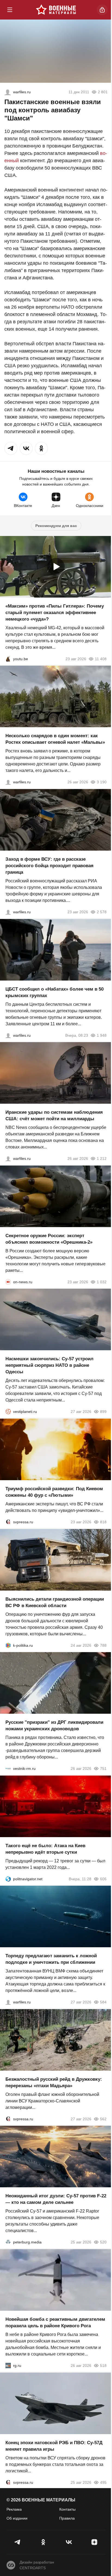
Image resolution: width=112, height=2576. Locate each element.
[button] (11, 448)
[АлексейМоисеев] (8, 2366)
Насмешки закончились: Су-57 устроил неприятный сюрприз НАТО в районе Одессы (49, 1365)
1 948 (102, 1035)
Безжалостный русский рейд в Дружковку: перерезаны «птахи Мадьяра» (54, 2082)
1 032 (102, 1282)
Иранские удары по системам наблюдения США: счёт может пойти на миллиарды (54, 1115)
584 (103, 2002)
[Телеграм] (18, 2542)
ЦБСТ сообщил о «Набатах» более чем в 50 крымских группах (55, 992)
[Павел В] (8, 92)
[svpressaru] (8, 1522)
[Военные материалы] (56, 10)
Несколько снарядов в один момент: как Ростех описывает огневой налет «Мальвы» (55, 739)
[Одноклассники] (43, 2542)
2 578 (102, 912)
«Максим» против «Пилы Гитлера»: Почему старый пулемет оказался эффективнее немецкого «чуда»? (55, 612)
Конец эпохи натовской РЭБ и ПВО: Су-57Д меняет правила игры (54, 2446)
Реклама (14, 2509)
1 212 (102, 1158)
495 (103, 2482)
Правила (67, 2518)
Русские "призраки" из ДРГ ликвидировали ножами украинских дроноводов (54, 1726)
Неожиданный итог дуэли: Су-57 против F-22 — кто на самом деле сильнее (56, 2199)
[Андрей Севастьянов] (8, 782)
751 (103, 1769)
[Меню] (10, 10)
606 (103, 1879)
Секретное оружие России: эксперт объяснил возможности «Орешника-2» (49, 1239)
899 (103, 1412)
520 (103, 2242)
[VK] (69, 2542)
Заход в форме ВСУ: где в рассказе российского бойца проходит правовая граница (49, 866)
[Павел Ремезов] (8, 912)
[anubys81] (8, 659)
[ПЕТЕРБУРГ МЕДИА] (8, 2242)
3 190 (102, 782)
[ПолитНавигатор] (8, 1879)
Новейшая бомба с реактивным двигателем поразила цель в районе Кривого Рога (55, 2323)
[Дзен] (94, 2542)
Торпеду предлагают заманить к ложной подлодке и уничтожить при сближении (51, 1959)
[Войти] (102, 10)
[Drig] (8, 1769)
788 (103, 1645)
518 (103, 2366)
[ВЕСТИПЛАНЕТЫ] (8, 1412)
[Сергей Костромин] (8, 1158)
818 (103, 1522)
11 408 (101, 659)
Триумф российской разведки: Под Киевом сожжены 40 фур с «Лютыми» (54, 1492)
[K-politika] (8, 1645)
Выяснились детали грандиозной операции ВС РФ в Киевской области (55, 1602)
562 (103, 2119)
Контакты (67, 2509)
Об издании (17, 2518)
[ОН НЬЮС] (8, 1282)
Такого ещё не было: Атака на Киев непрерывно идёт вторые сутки (45, 1849)
